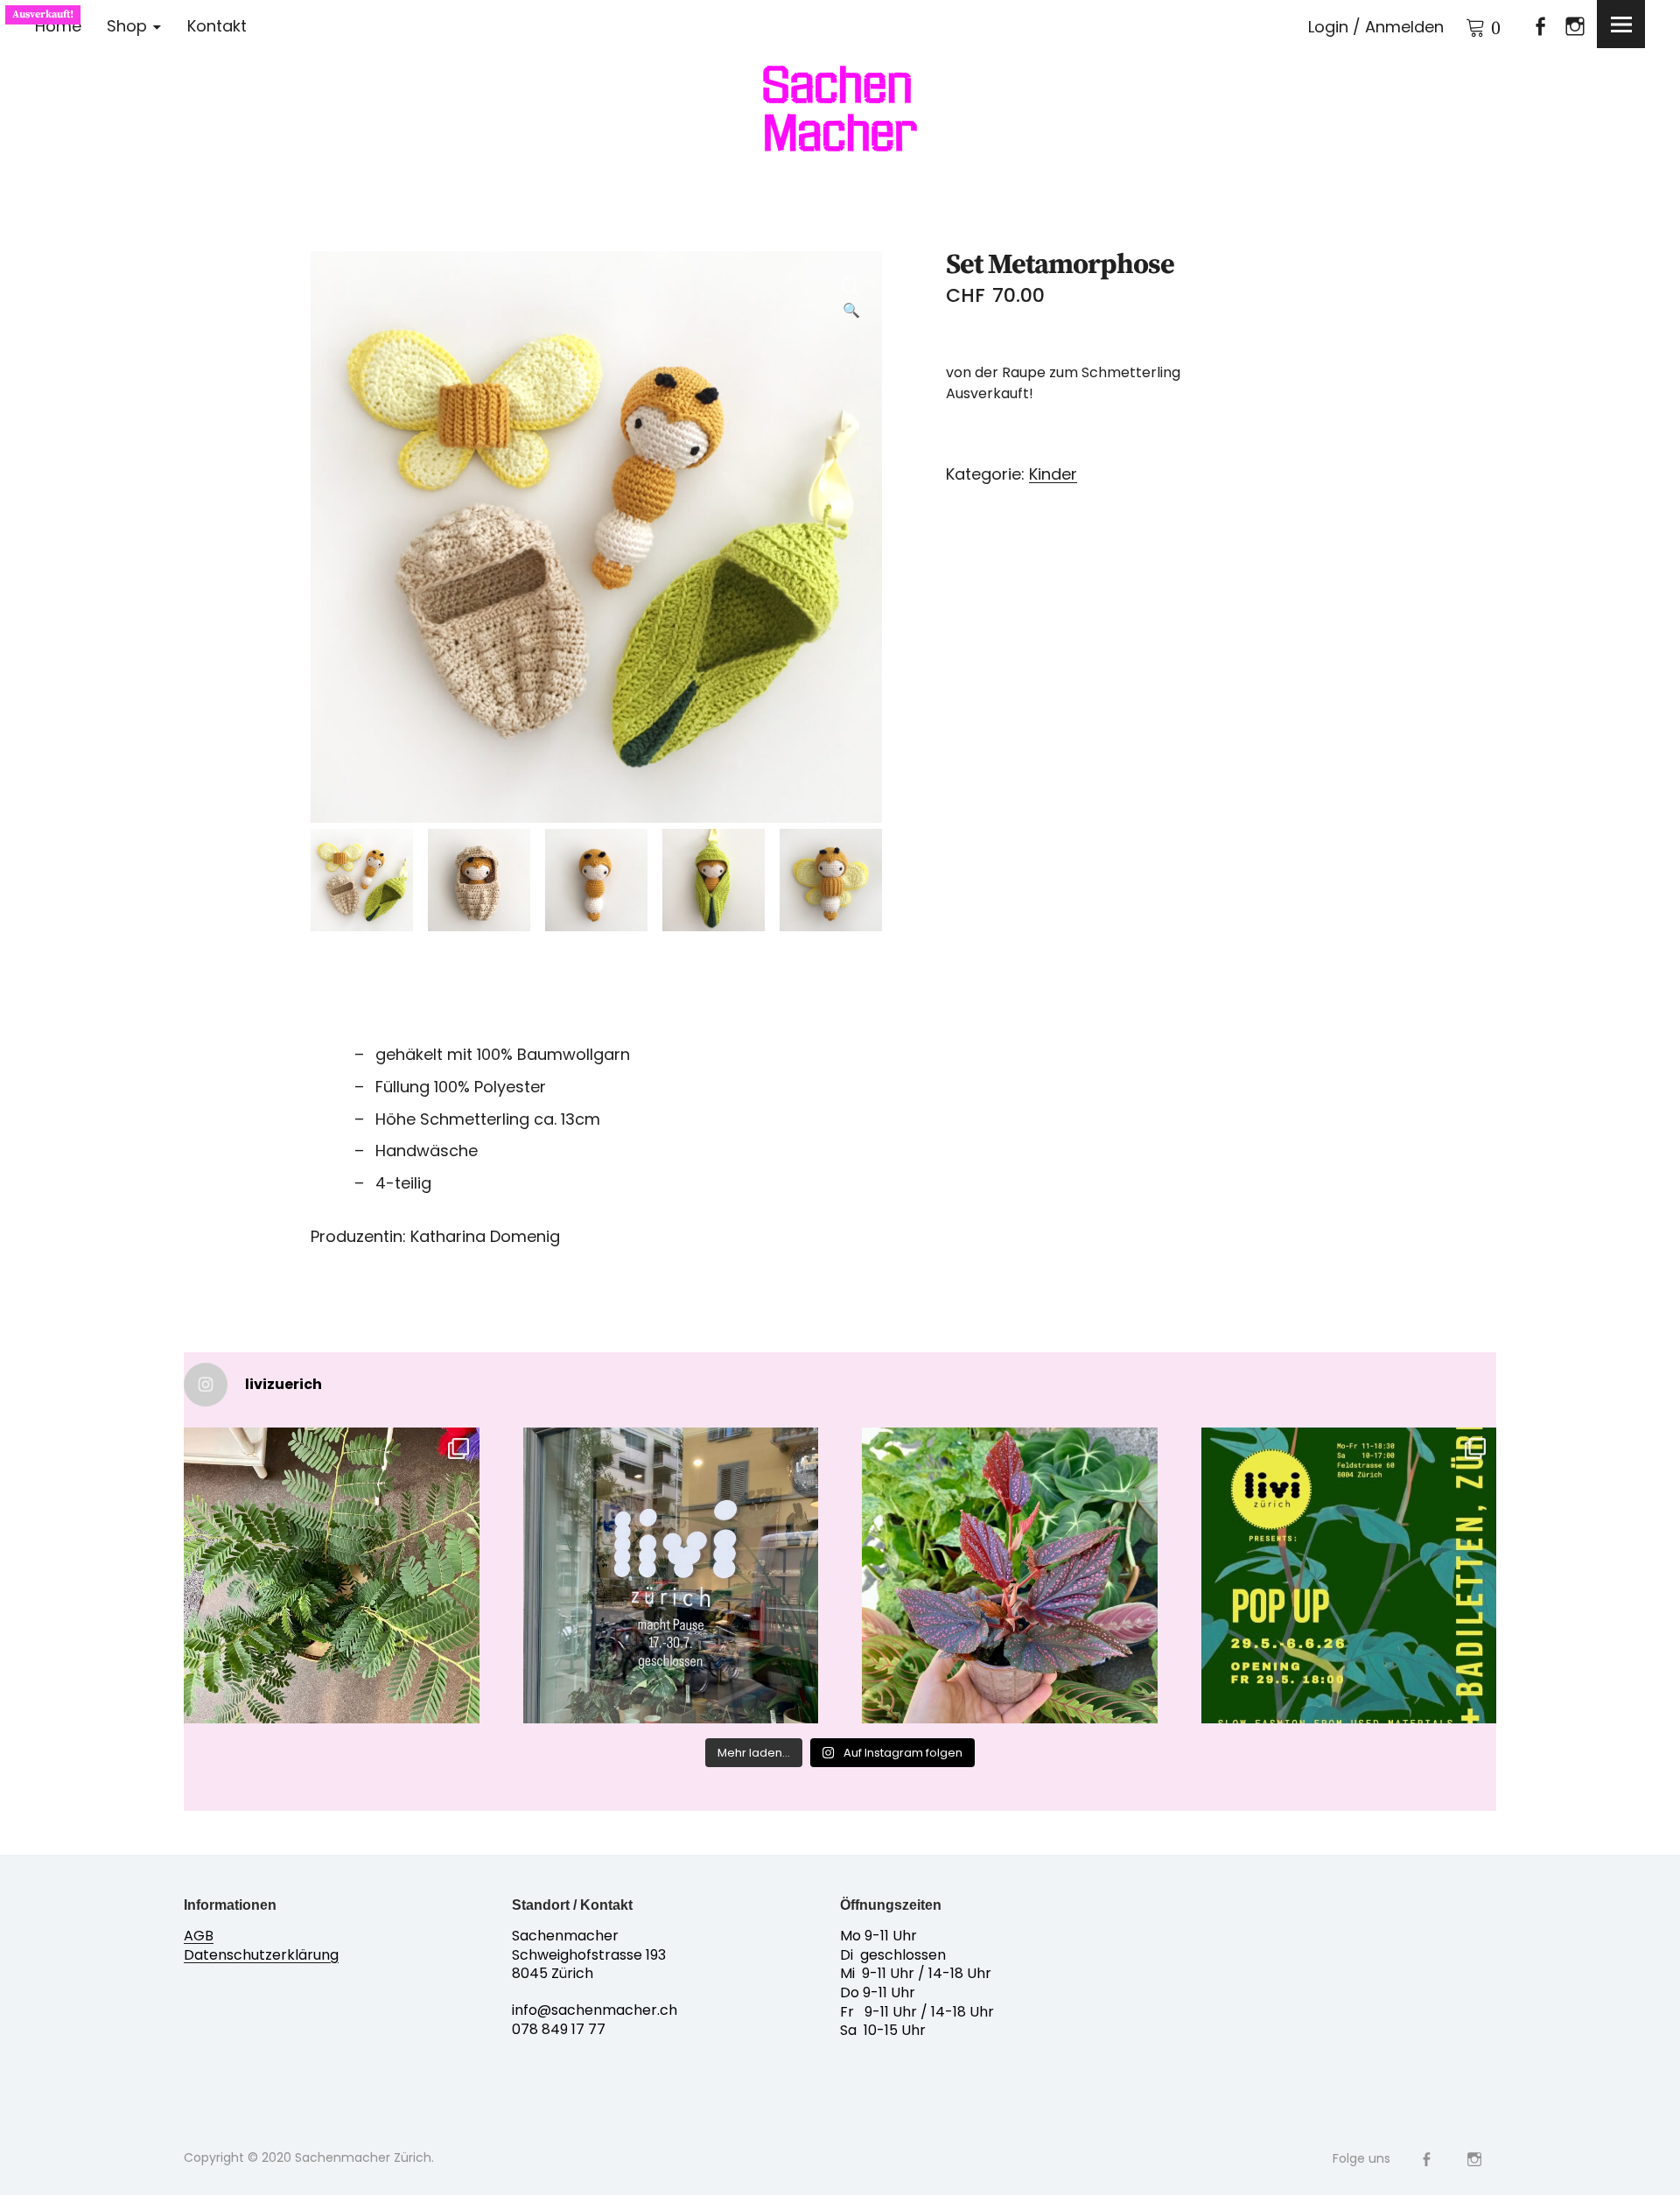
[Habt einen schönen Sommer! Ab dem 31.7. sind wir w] (671, 1575)
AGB (199, 1936)
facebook (1533, 26)
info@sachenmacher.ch (595, 2010)
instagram (1568, 26)
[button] (851, 282)
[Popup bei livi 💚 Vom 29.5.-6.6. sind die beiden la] (1349, 1575)
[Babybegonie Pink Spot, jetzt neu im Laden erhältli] (1010, 1575)
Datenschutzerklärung (261, 1955)
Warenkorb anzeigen (1466, 24)
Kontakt (217, 26)
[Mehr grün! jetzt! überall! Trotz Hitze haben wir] (332, 1575)
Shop (127, 26)
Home (58, 26)
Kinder (1053, 474)
